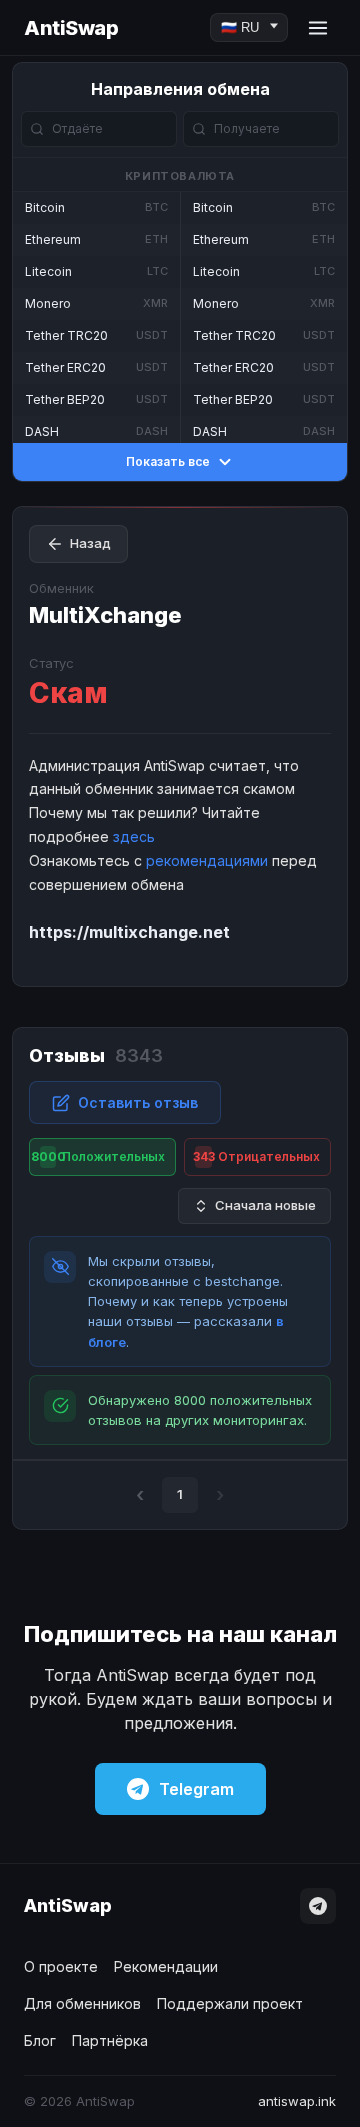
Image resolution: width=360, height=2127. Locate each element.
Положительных (98, 1156)
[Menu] (318, 28)
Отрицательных (257, 1156)
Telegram (196, 1789)
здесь (134, 836)
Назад (90, 543)
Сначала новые (265, 1205)
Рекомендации (166, 1966)
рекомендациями (207, 860)
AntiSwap (71, 28)
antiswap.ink (297, 2101)
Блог (40, 2040)
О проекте (61, 1966)
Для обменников (82, 2003)
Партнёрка (110, 2040)
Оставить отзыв (138, 1102)
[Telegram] (318, 1906)
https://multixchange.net (129, 932)
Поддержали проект (230, 2003)
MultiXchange (105, 615)
